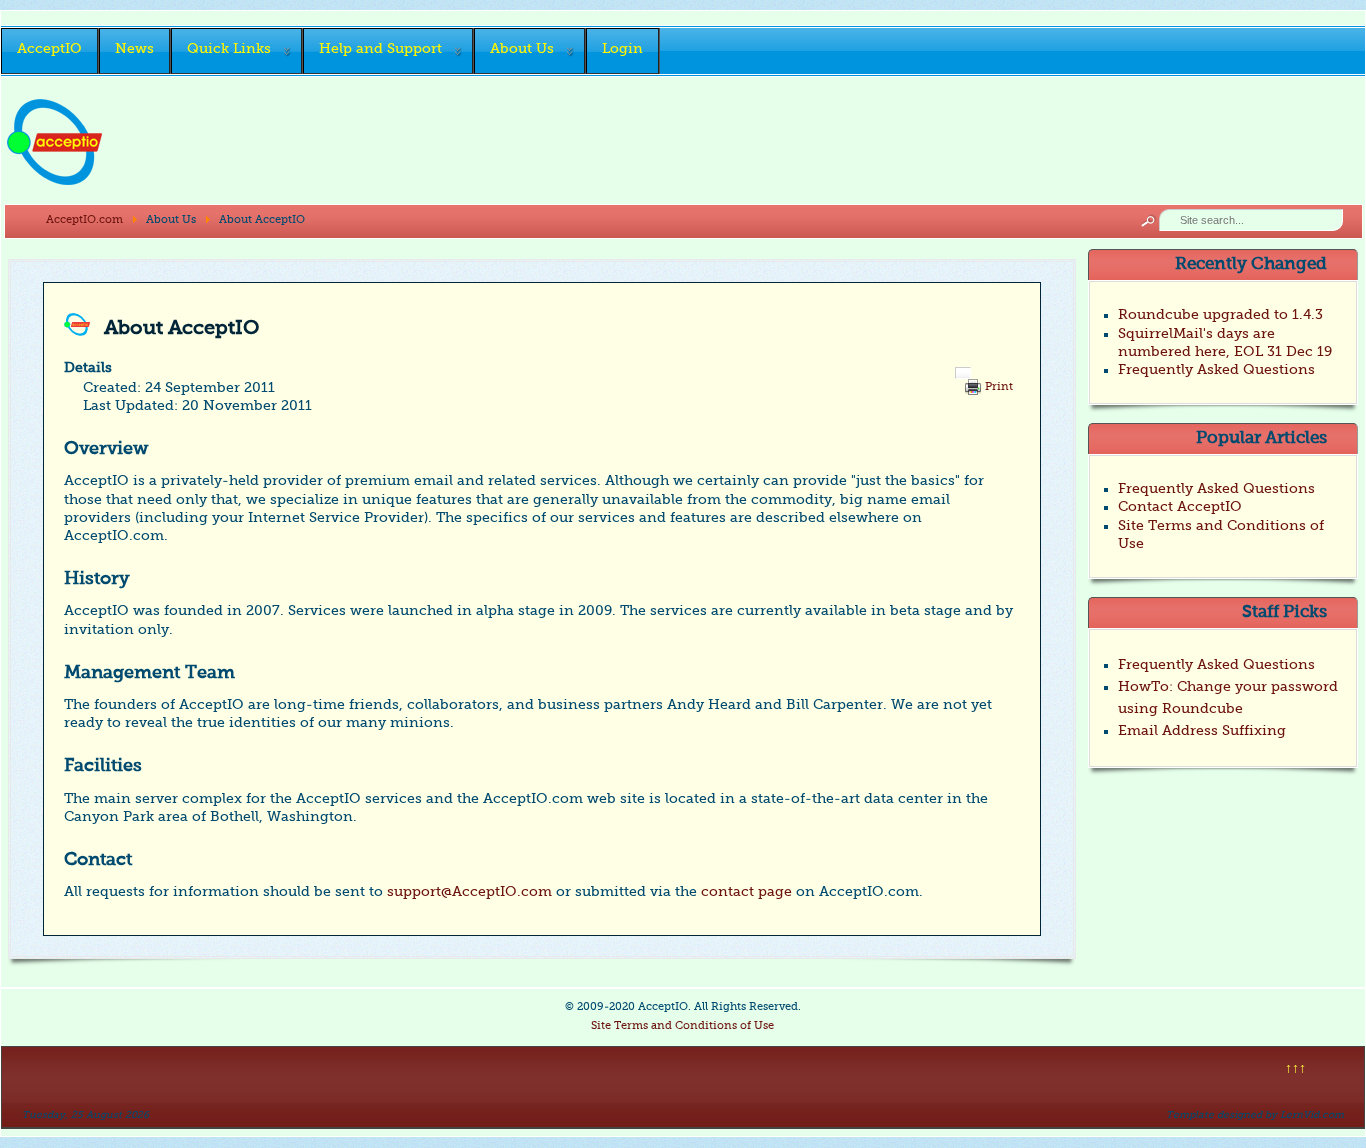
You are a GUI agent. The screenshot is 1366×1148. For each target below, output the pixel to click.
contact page (746, 892)
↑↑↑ (1295, 1069)
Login (622, 49)
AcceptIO (49, 49)
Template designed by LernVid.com (1255, 1115)
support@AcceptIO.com (469, 892)
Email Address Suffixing (1202, 731)
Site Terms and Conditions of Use (682, 1026)
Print (999, 387)
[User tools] (963, 373)
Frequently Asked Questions (1216, 665)
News (134, 49)
